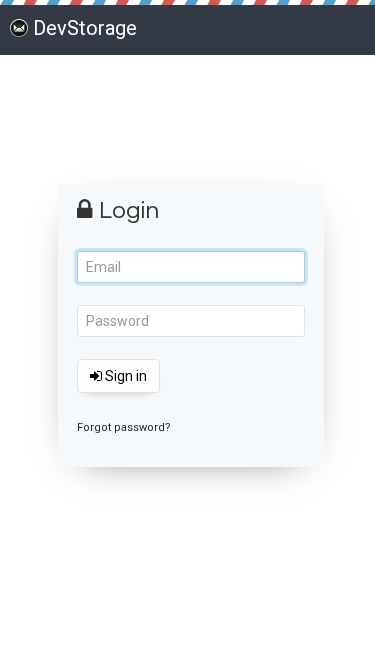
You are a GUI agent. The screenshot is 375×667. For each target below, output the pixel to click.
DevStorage (85, 28)
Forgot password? (124, 427)
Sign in (124, 376)
